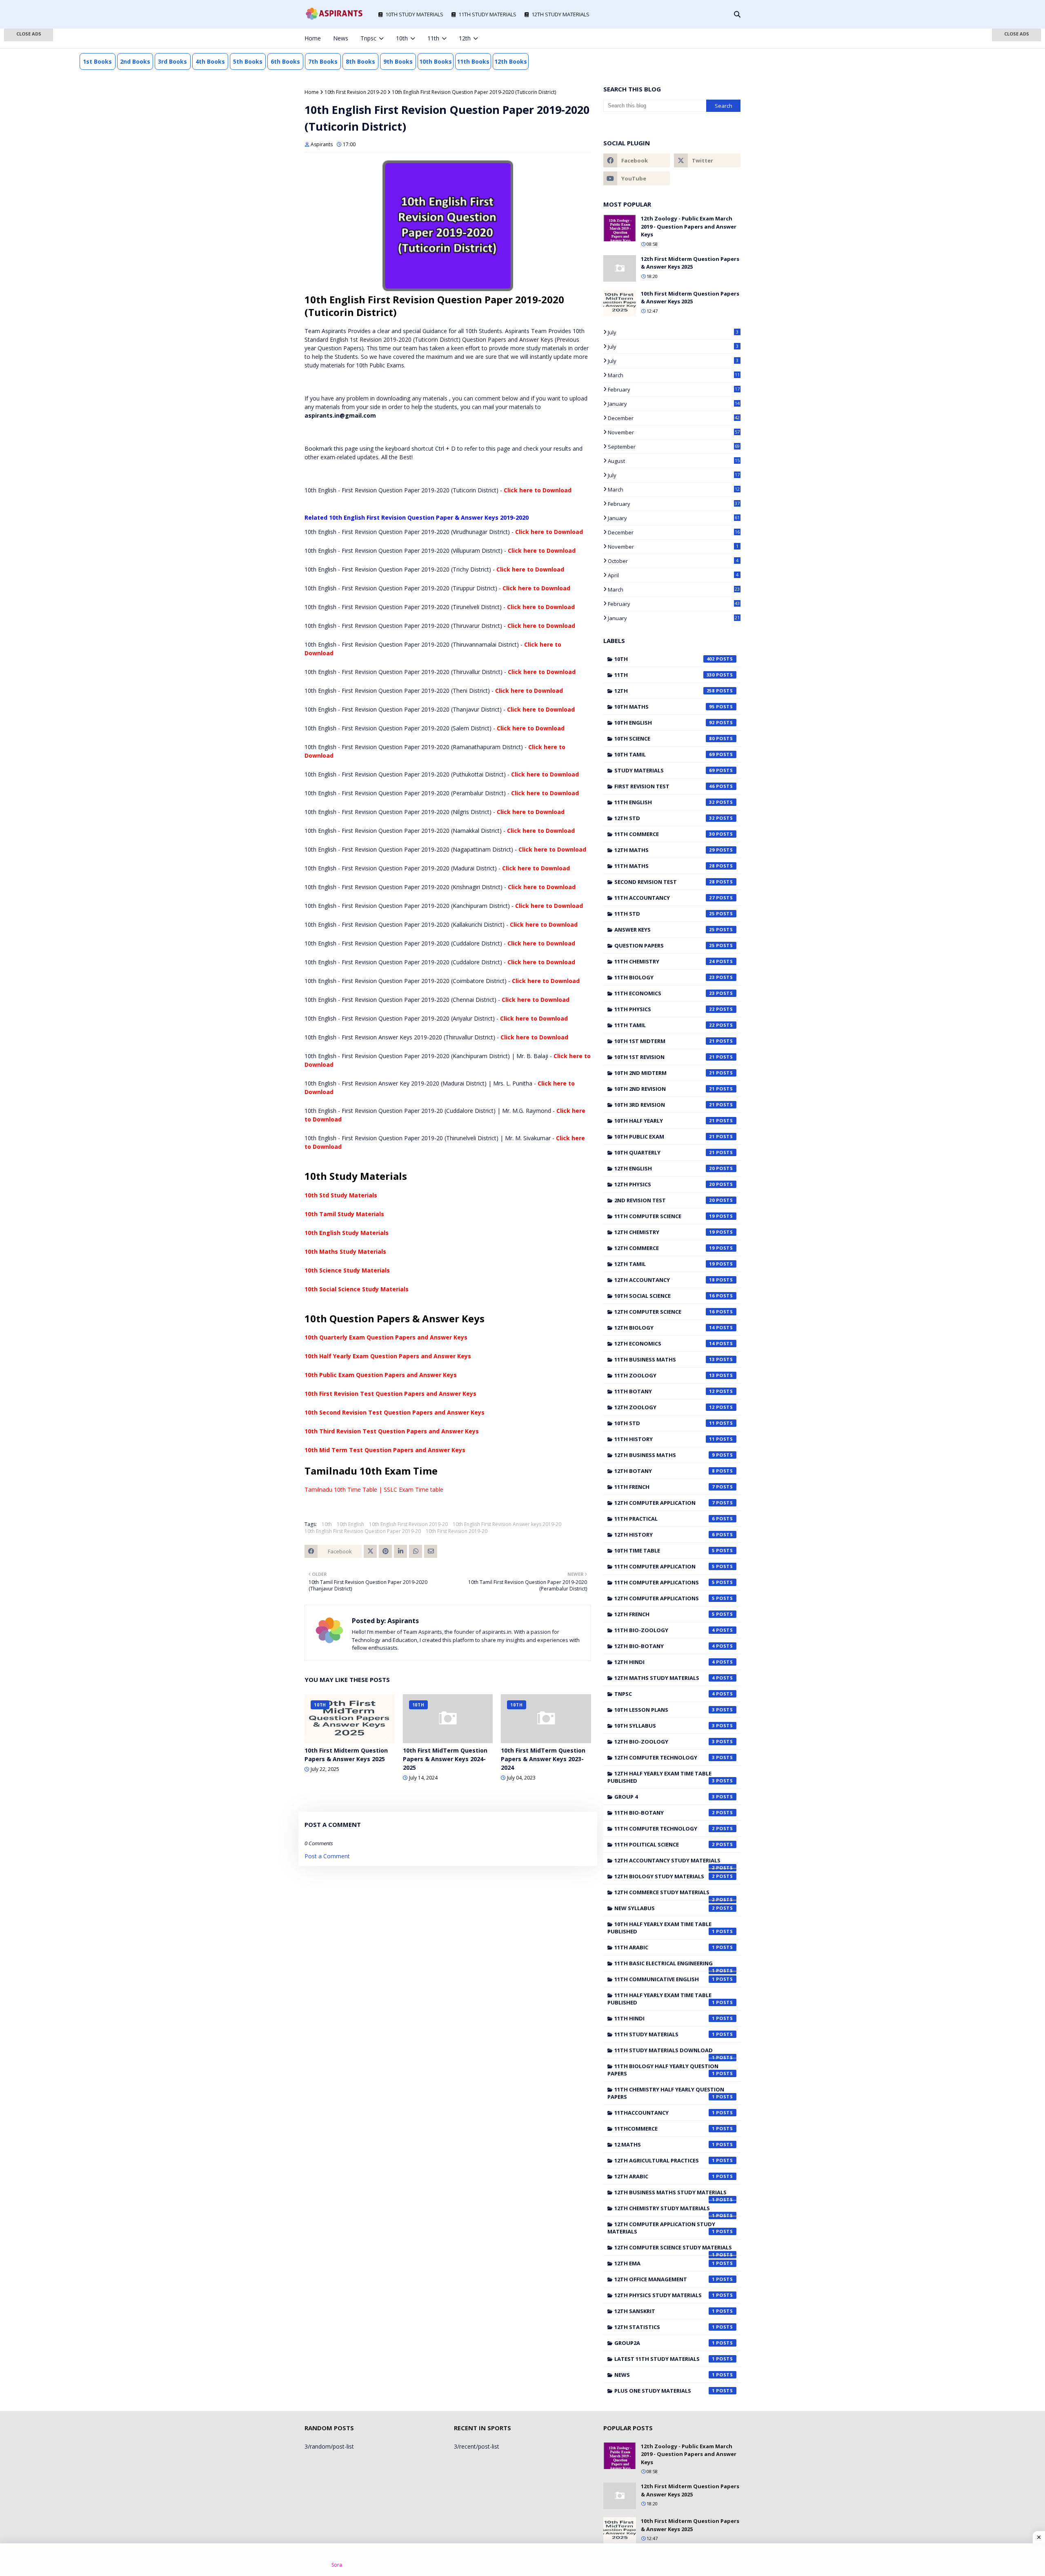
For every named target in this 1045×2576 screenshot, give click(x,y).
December (674, 418)
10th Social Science (665, 1296)
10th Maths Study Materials (345, 1251)
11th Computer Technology (665, 1829)
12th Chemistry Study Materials (665, 2210)
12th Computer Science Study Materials (673, 2249)
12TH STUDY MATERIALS (560, 14)
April (673, 575)
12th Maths (665, 850)
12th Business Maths (665, 1455)
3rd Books (172, 61)
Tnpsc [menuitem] (368, 38)
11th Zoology (665, 1375)
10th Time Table (665, 1550)
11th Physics (665, 1009)
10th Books (436, 61)
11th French (665, 1487)
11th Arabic (665, 1947)
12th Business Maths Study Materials (670, 2194)
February (674, 389)
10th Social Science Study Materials (357, 1289)
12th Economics (665, 1344)
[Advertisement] (29, 159)
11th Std (665, 914)
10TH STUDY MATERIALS (414, 14)
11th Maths (665, 866)
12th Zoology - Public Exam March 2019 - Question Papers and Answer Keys (689, 226)
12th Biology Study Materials (665, 1876)
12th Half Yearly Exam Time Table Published (661, 1777)
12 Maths (665, 2144)
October (673, 561)
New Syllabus (665, 1908)
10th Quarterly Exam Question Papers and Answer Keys (386, 1337)
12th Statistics (665, 2327)
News (665, 2375)
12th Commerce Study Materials (665, 1894)
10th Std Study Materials (341, 1195)
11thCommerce (665, 2129)
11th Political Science (665, 1844)
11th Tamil (665, 1025)
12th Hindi (665, 1662)
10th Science (665, 739)
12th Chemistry (665, 1232)
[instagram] (711, 38)
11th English (665, 802)
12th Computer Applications (665, 1598)
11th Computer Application (665, 1566)
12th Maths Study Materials (665, 1678)
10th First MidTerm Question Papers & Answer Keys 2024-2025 (445, 1759)
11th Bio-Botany (665, 1813)
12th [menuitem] (465, 38)
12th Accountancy (665, 1280)
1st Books (97, 61)
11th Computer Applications (665, 1582)
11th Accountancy (665, 898)
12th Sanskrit (665, 2311)
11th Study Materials (665, 2034)
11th (665, 675)
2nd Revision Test (665, 1200)
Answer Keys (665, 930)
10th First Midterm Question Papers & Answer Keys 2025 (346, 1755)
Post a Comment (327, 1856)
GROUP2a (665, 2343)
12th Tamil (665, 1264)
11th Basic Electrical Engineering (665, 1965)
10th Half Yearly (665, 1121)
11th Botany (665, 1391)
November (674, 432)
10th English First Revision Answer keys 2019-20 (507, 1524)
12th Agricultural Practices (665, 2160)
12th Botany (665, 1471)
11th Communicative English (665, 1979)
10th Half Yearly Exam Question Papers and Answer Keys (388, 1356)
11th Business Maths (665, 1359)
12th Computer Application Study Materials (661, 2228)
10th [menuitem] (402, 38)
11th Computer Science (665, 1216)
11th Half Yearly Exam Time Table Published (661, 1999)
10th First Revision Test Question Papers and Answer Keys (390, 1394)
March (674, 375)
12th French (665, 1614)
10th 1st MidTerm (665, 1041)
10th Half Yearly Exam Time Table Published (661, 1928)
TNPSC (665, 1694)
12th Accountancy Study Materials (667, 1862)
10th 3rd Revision (665, 1105)
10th (327, 1524)
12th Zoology (665, 1407)
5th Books (248, 61)
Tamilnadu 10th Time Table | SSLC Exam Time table (374, 1489)
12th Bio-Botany (665, 1646)
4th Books (210, 61)
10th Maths (665, 707)
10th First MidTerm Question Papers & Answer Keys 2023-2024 (543, 1759)
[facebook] (684, 38)
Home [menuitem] (313, 38)
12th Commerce (665, 1248)
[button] (29, 35)
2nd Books (135, 61)
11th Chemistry (665, 961)
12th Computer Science (665, 1312)
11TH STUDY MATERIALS (487, 14)
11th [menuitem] (433, 38)
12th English (665, 1168)
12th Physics (665, 1184)
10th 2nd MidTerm (665, 1073)
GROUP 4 (665, 1797)
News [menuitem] (341, 38)
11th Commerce (665, 834)
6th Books (285, 61)
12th (665, 691)
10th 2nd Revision (665, 1089)
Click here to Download (538, 490)
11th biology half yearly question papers (663, 2070)
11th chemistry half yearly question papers (666, 2093)
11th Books (473, 61)
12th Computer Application (665, 1503)
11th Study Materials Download (665, 2052)
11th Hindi (665, 2018)
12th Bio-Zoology (665, 1742)
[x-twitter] (698, 38)
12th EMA (665, 2263)
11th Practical (665, 1519)
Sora (337, 2565)
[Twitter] (370, 1551)
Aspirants (322, 144)
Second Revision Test (665, 882)
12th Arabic (665, 2176)
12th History (665, 1535)
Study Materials (665, 770)
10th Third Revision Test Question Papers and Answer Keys (392, 1431)
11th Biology (665, 977)
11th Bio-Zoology (665, 1630)
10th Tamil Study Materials (344, 1214)
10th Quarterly (665, 1152)
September (674, 447)
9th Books (398, 61)
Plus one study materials (665, 2391)
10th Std (665, 1423)
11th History (665, 1439)
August (674, 461)
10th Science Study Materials (347, 1270)
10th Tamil (665, 754)
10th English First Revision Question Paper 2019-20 (363, 1531)
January (674, 404)
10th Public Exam (665, 1137)
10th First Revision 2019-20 (355, 92)
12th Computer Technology (665, 1757)
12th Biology (665, 1328)
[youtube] (637, 178)
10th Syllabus (665, 1726)
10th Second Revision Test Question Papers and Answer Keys (395, 1412)
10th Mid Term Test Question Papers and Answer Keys (385, 1450)
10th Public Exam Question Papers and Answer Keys (381, 1375)
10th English (350, 1524)
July (673, 332)
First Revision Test (665, 786)
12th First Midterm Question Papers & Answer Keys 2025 (690, 263)
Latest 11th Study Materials (665, 2359)
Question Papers (665, 945)
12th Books (511, 61)
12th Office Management (665, 2279)
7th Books (323, 61)
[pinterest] (725, 38)
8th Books (360, 61)
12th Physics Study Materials (665, 2295)
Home (312, 92)
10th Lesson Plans (665, 1710)
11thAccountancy (665, 2113)
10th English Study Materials (347, 1233)
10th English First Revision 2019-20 (408, 1524)
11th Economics (665, 993)
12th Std (665, 818)
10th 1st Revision (665, 1057)
